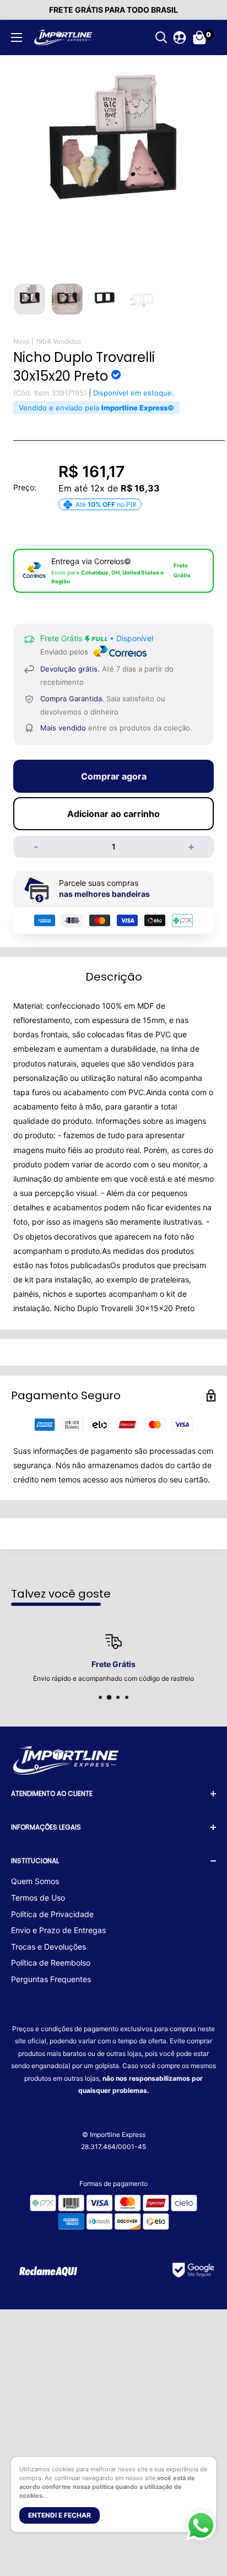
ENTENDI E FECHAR (60, 2515)
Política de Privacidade (52, 1914)
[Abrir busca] (161, 37)
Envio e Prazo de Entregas (58, 1930)
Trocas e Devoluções (48, 1947)
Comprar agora (114, 776)
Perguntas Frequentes (51, 1979)
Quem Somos (35, 1881)
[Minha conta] (180, 37)
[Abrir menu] (17, 37)
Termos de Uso (38, 1898)
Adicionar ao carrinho (113, 814)
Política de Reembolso (51, 1963)
